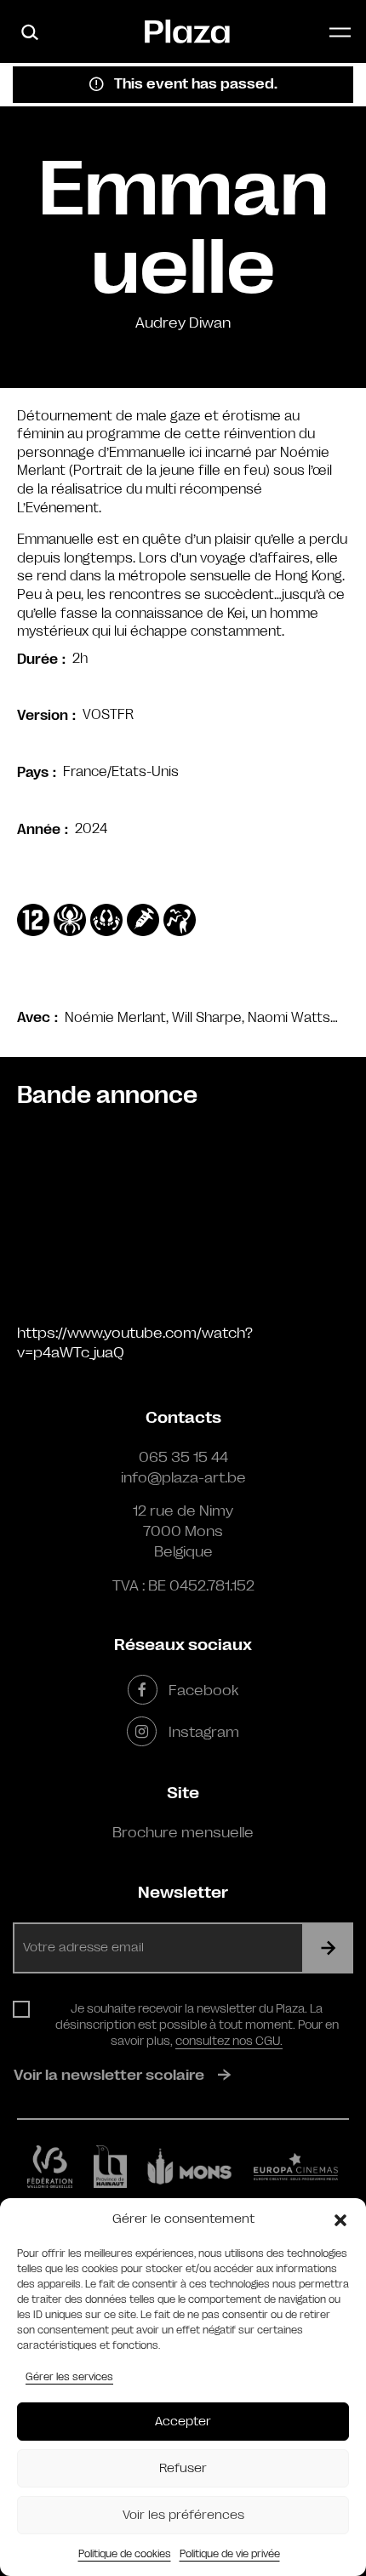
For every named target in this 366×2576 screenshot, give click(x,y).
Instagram (203, 1732)
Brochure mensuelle (183, 1832)
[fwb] (50, 2167)
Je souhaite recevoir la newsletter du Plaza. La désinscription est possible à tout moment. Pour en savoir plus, (197, 2025)
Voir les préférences (183, 2515)
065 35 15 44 (183, 1457)
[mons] (190, 2167)
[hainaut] (110, 2167)
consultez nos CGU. (229, 2041)
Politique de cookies (125, 2554)
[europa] (296, 2167)
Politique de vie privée (230, 2554)
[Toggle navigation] (340, 32)
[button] (340, 2219)
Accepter (183, 2422)
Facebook (203, 1690)
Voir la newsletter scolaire (109, 2075)
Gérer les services (69, 2377)
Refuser (183, 2468)
